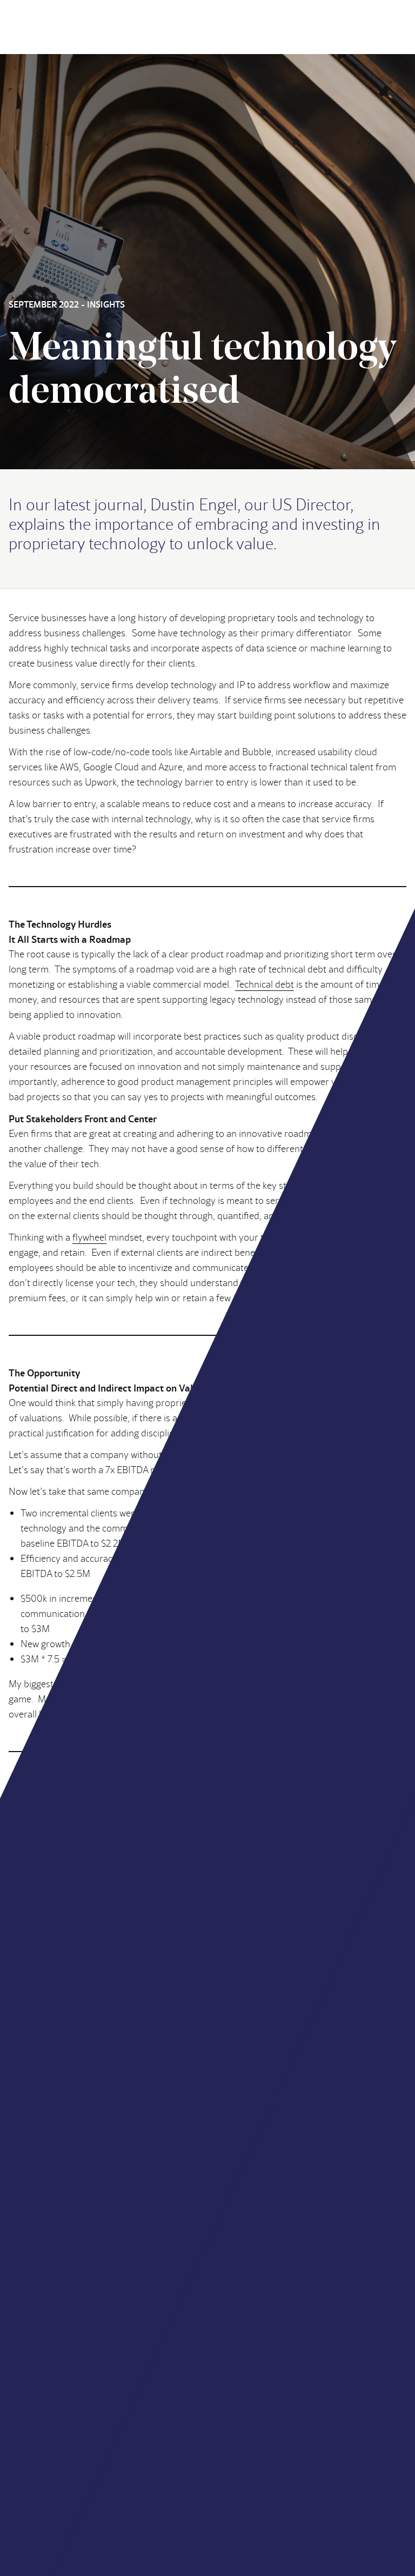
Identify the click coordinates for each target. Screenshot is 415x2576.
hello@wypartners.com (52, 2338)
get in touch (331, 2272)
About (20, 2396)
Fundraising (31, 2435)
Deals (232, 2396)
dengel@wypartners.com (159, 1826)
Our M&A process (42, 2448)
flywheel (89, 1237)
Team (232, 2409)
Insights (236, 2422)
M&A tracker (245, 2435)
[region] (275, 2498)
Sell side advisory (41, 2422)
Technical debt (265, 984)
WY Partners (35, 1789)
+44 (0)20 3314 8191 (46, 2355)
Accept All (275, 2531)
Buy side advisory (42, 2409)
